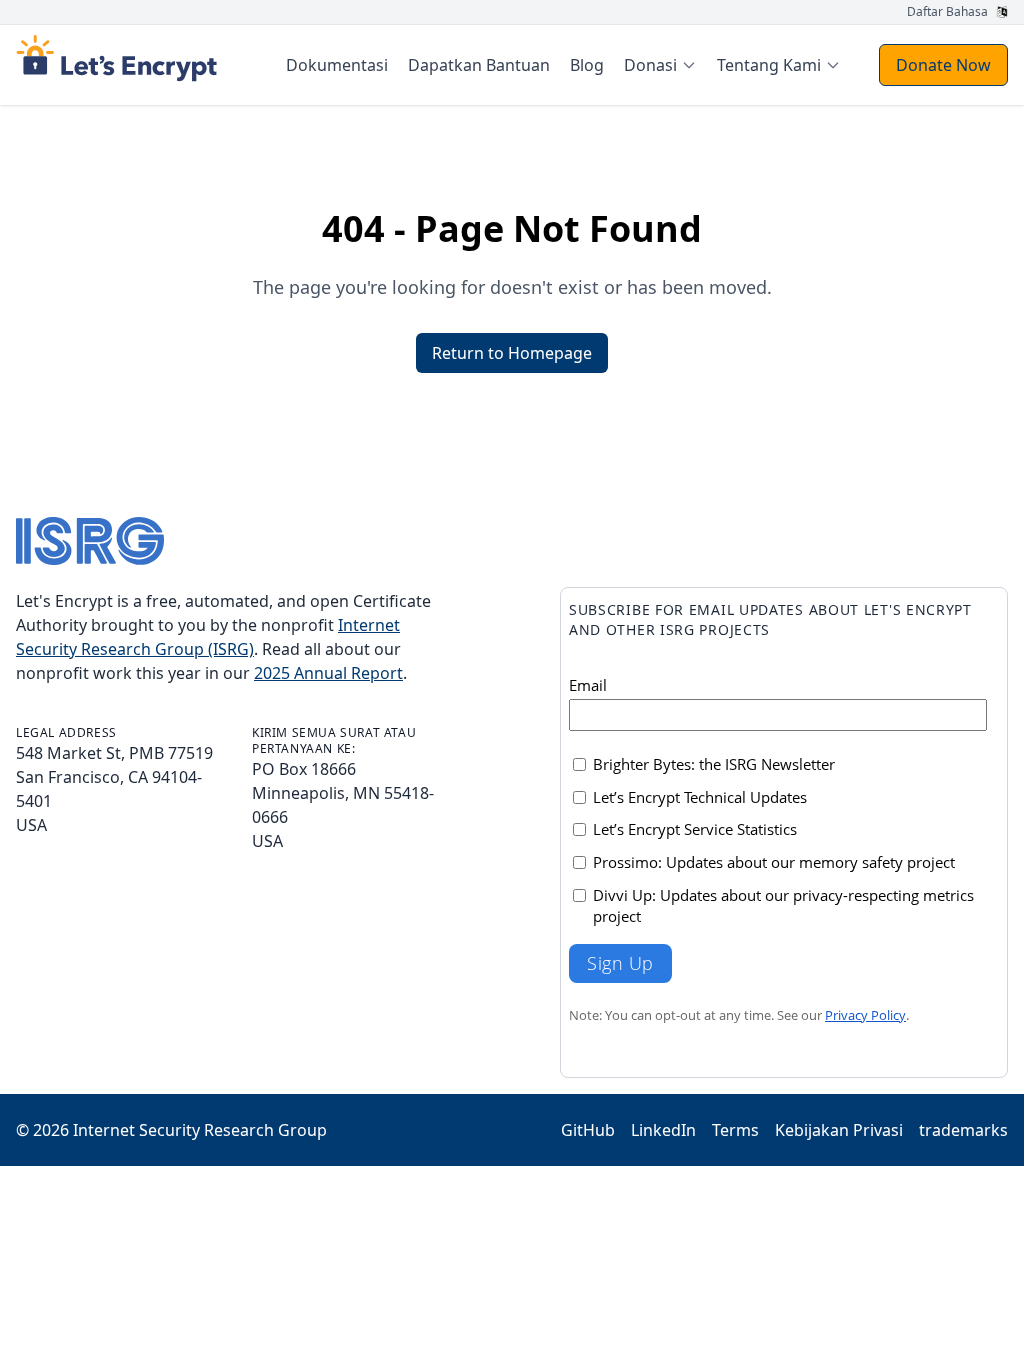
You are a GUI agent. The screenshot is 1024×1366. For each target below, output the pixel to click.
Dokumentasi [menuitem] (337, 65)
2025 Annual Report (328, 673)
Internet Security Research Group (200, 1130)
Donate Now (943, 65)
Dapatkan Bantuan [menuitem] (479, 65)
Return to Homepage (512, 353)
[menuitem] (660, 65)
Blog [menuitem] (587, 65)
